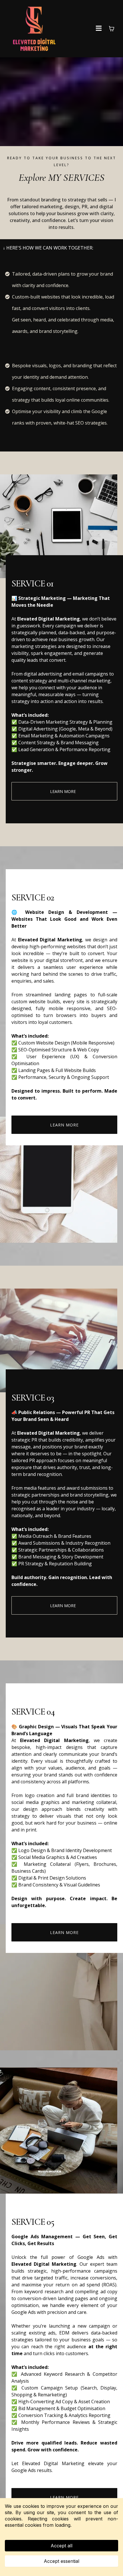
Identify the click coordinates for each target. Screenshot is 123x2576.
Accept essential (61, 2561)
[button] (99, 29)
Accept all (61, 2546)
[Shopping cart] (112, 29)
